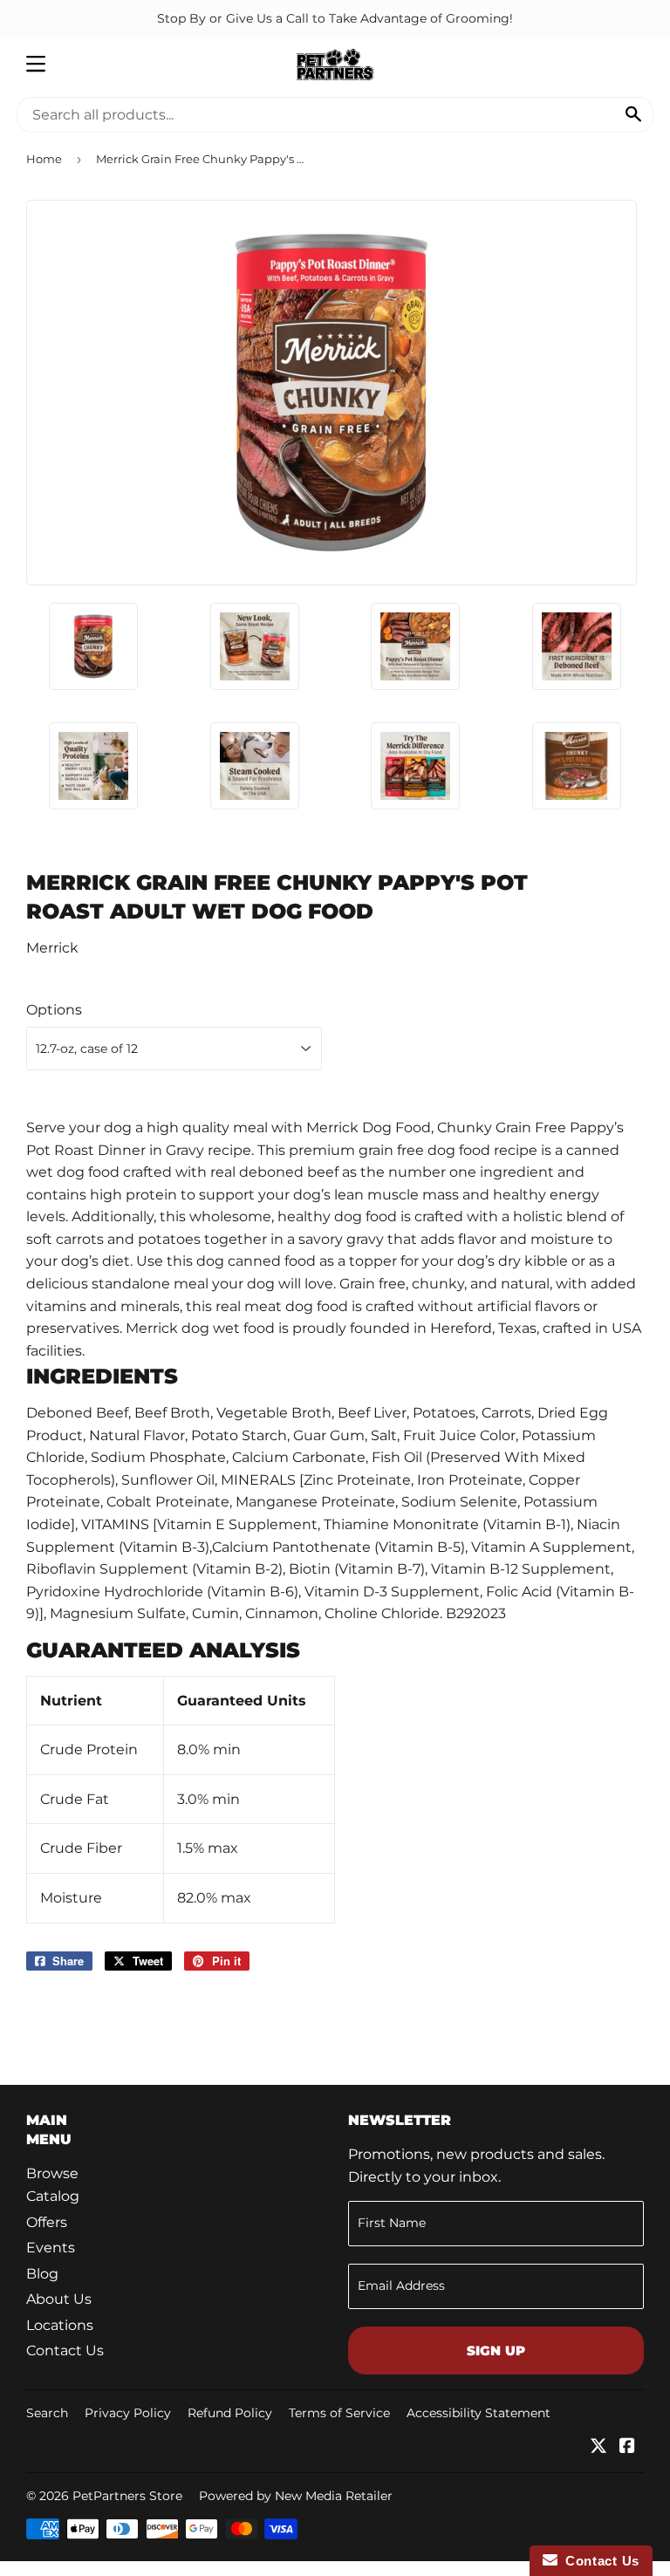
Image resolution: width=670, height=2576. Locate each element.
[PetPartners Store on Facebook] (627, 2447)
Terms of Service (339, 2413)
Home (44, 159)
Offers (47, 2222)
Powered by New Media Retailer (296, 2496)
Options (54, 1010)
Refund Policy (230, 2413)
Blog (42, 2274)
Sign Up (496, 2351)
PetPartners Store (127, 2496)
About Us (59, 2299)
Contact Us (65, 2351)
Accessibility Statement (479, 2413)
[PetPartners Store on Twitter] (598, 2447)
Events (51, 2248)
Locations (60, 2325)
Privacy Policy (128, 2413)
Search (47, 2413)
